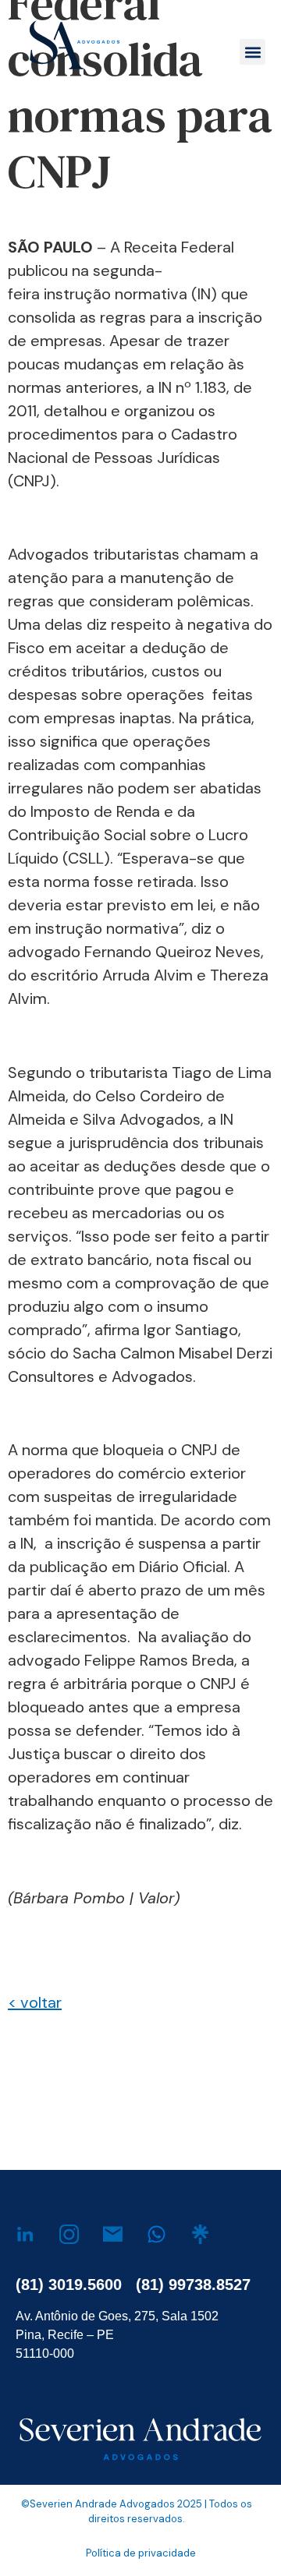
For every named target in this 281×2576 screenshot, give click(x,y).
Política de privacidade (141, 2553)
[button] (253, 52)
